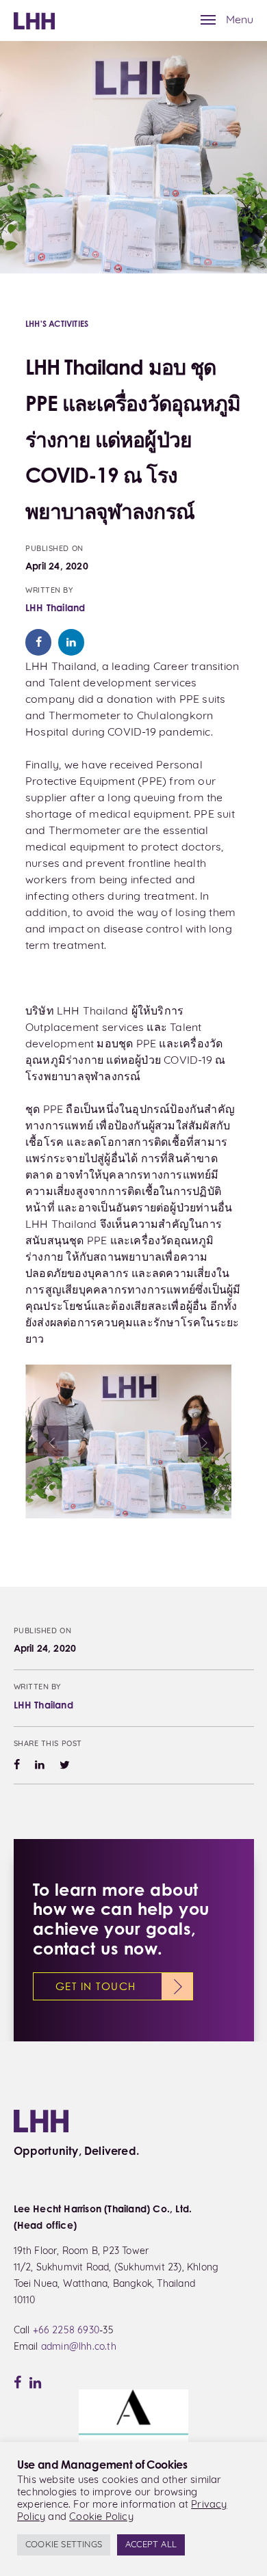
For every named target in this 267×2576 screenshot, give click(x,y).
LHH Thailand (55, 607)
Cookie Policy (101, 2518)
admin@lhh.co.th (79, 2347)
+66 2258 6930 (66, 2331)
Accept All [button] (151, 2545)
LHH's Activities (57, 324)
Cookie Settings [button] (64, 2545)
